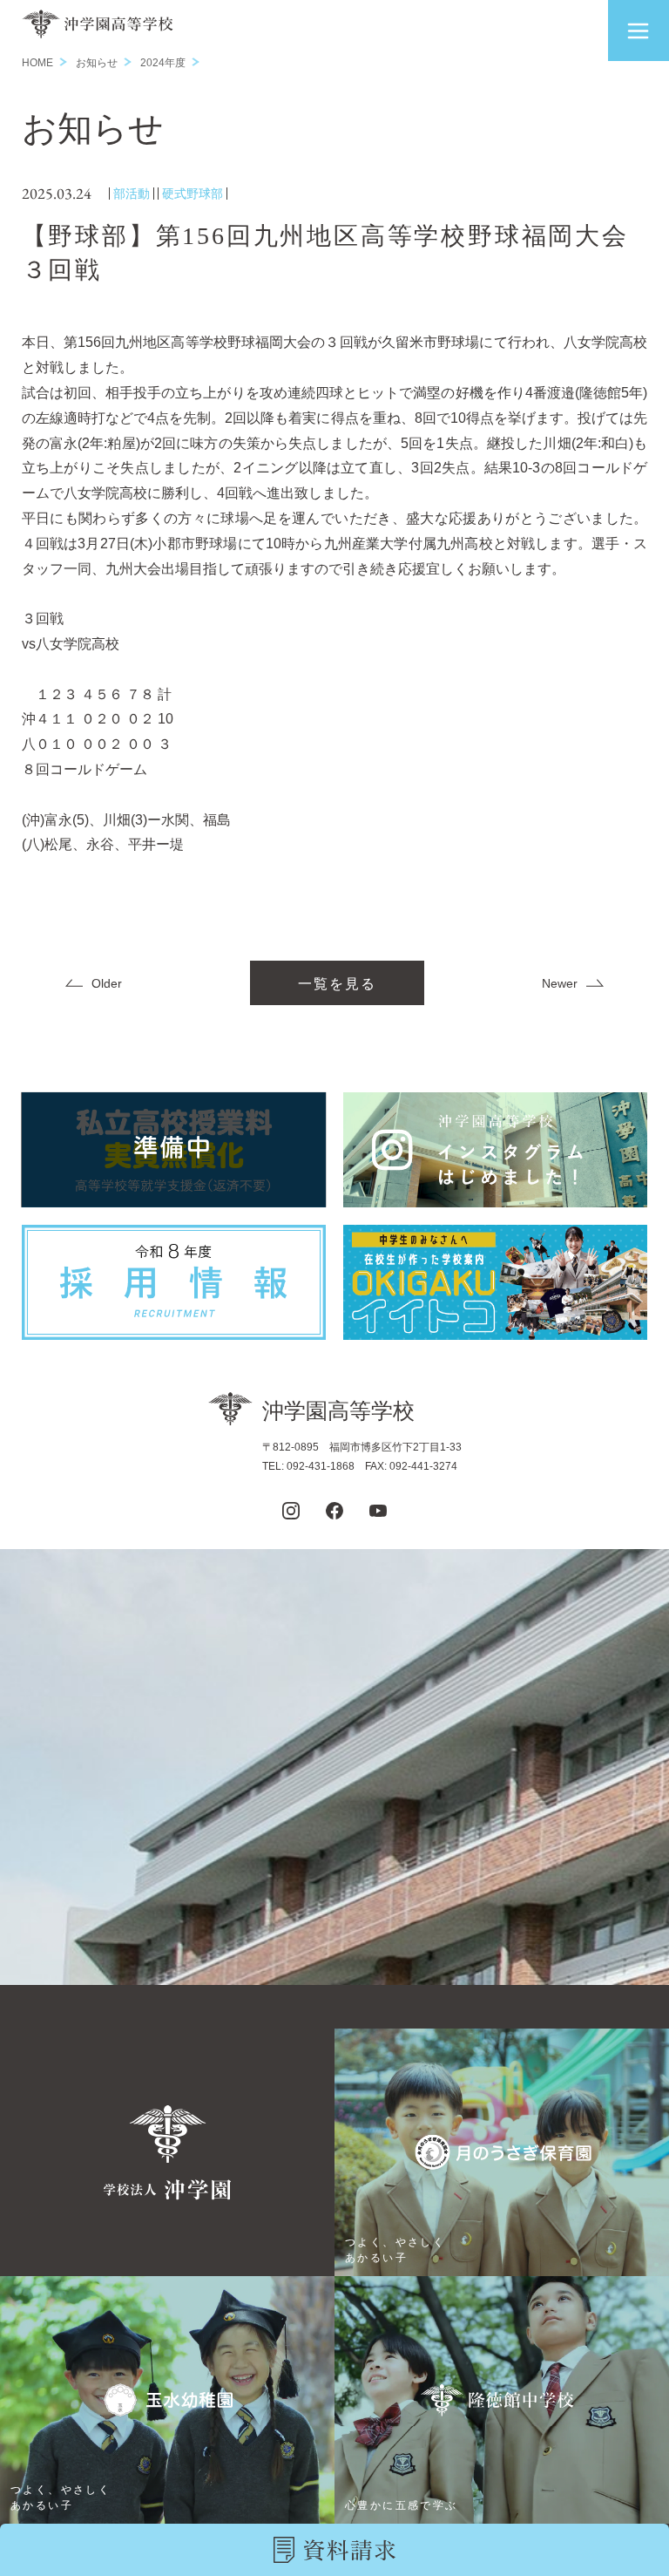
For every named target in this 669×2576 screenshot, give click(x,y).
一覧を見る (337, 984)
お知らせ (97, 63)
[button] (639, 31)
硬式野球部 (193, 194)
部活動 (132, 194)
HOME (37, 63)
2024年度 (163, 63)
